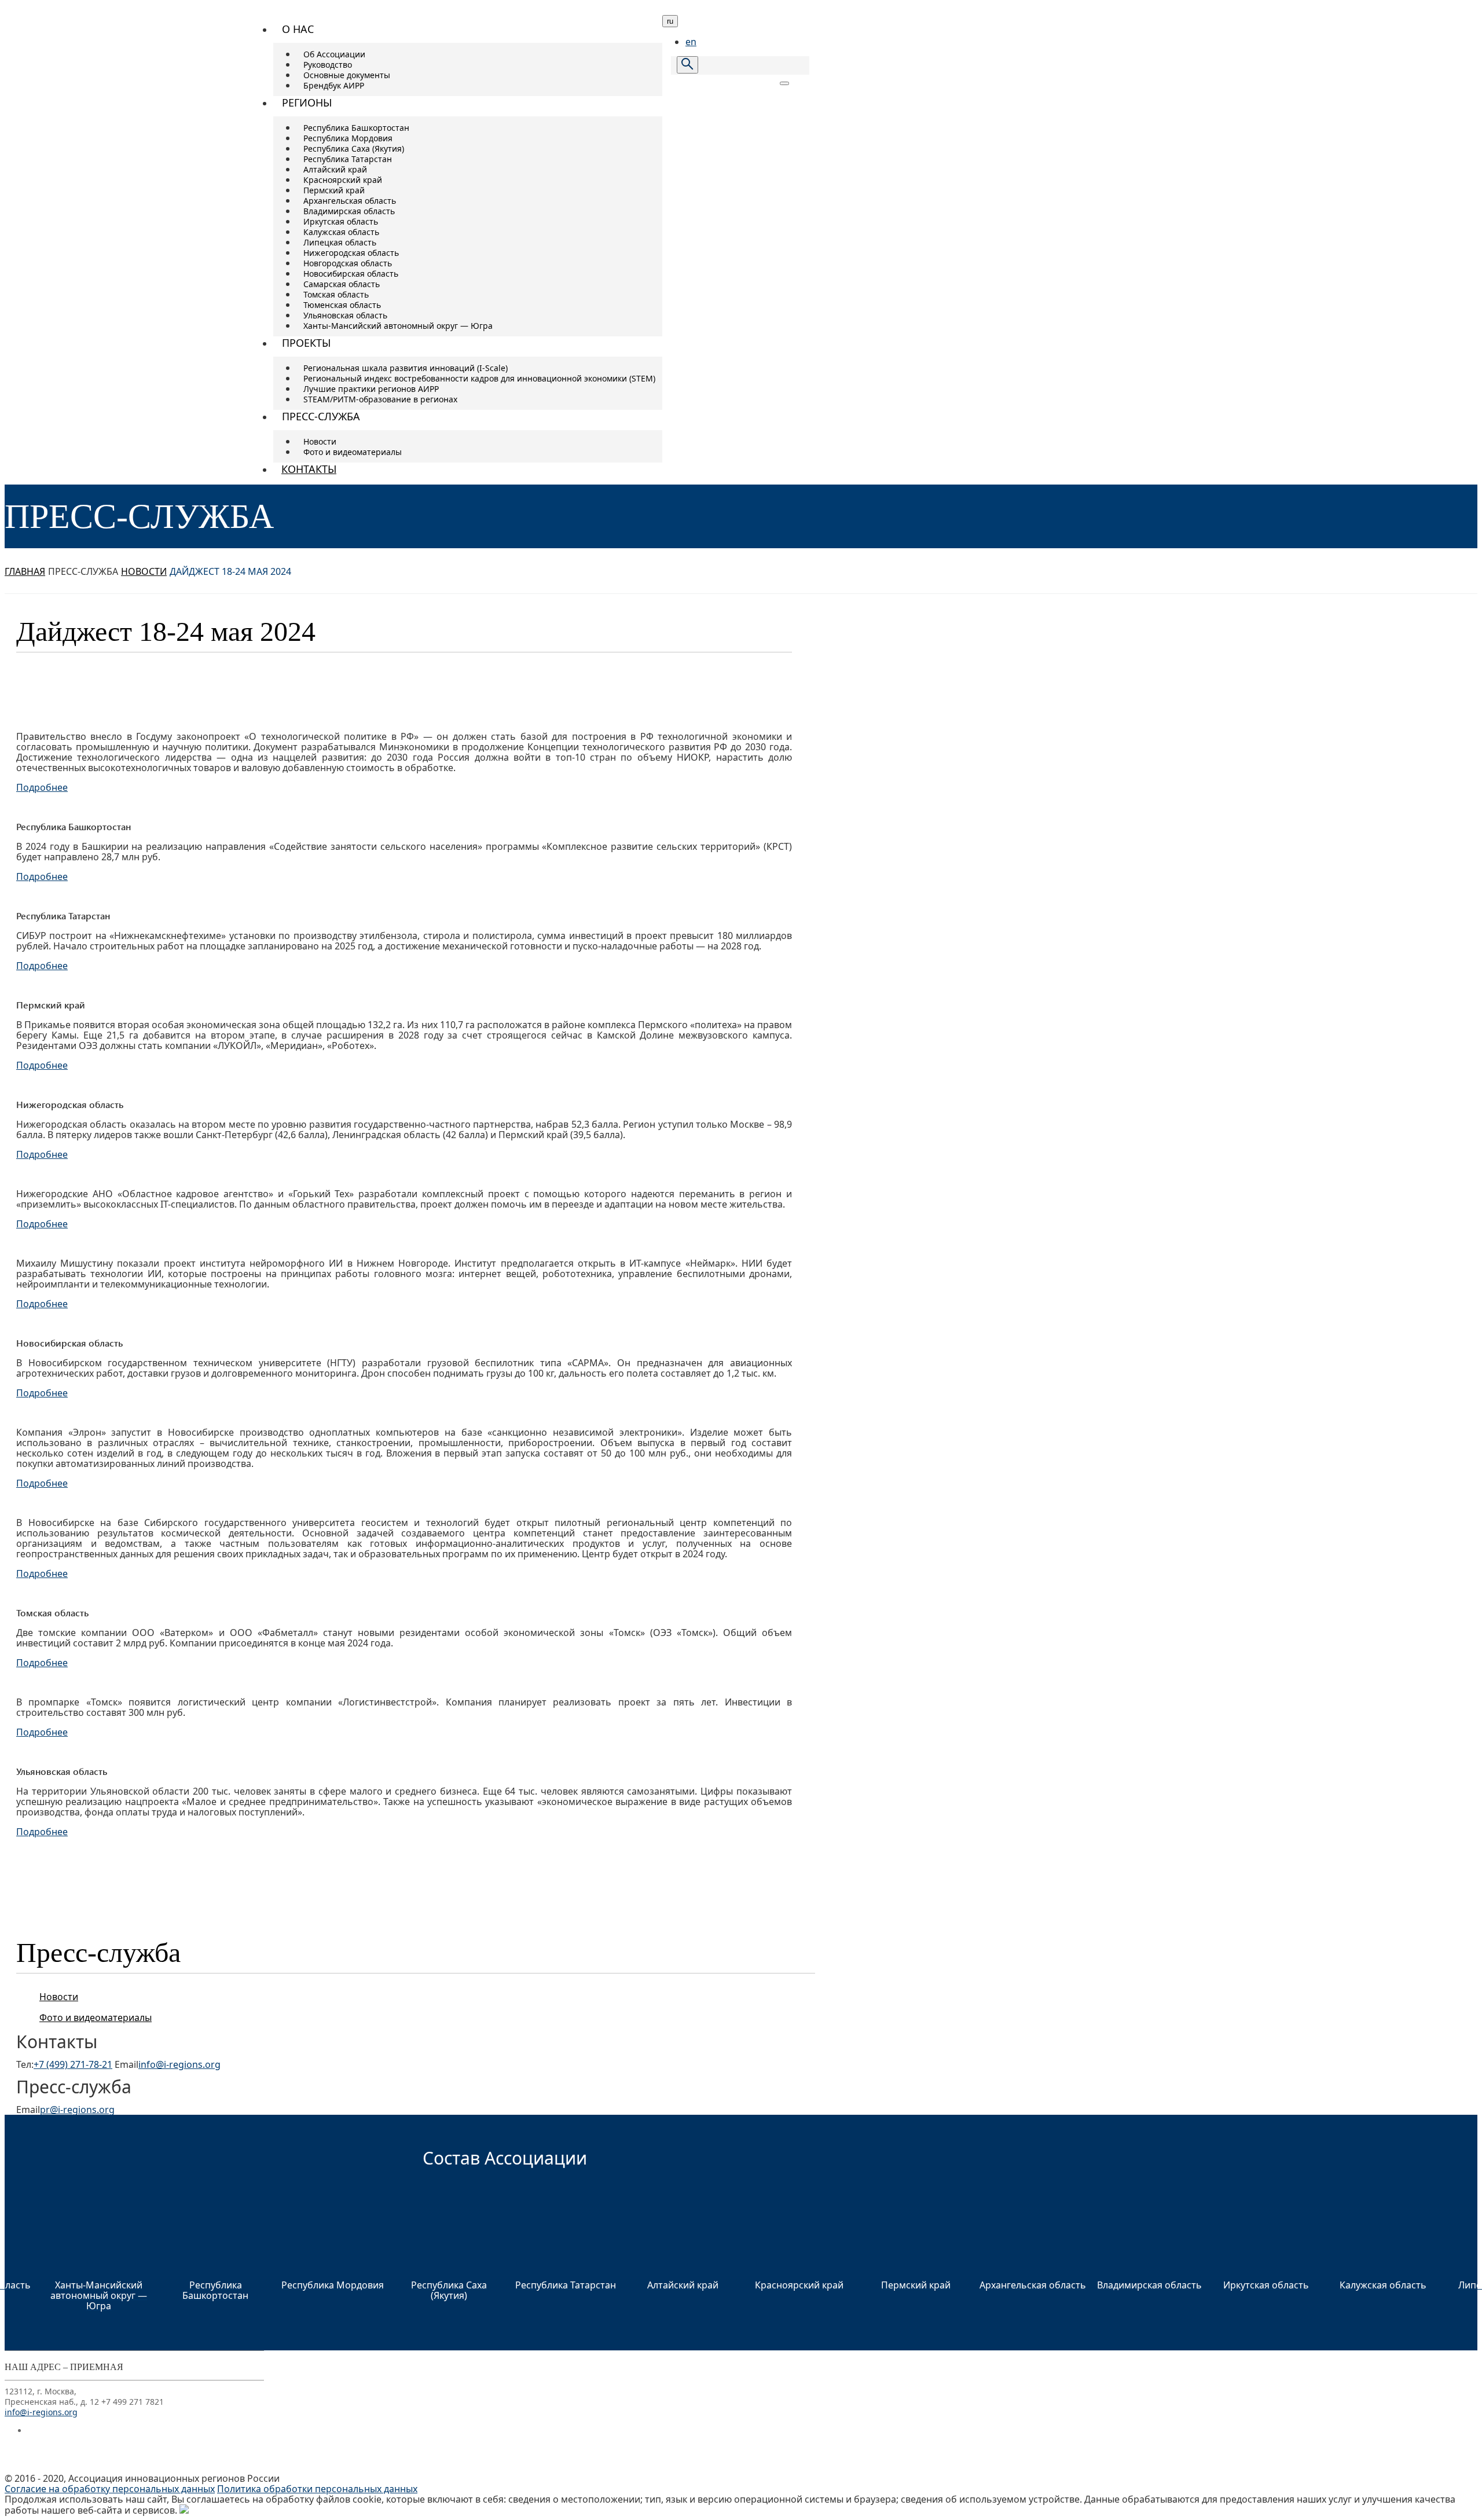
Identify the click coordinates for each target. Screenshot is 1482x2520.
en (691, 42)
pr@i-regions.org (77, 2110)
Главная (25, 571)
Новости (144, 571)
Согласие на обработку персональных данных (110, 2489)
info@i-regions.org (179, 2064)
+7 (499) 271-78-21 (73, 2064)
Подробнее (42, 787)
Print (778, 635)
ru (670, 21)
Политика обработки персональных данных (317, 2489)
